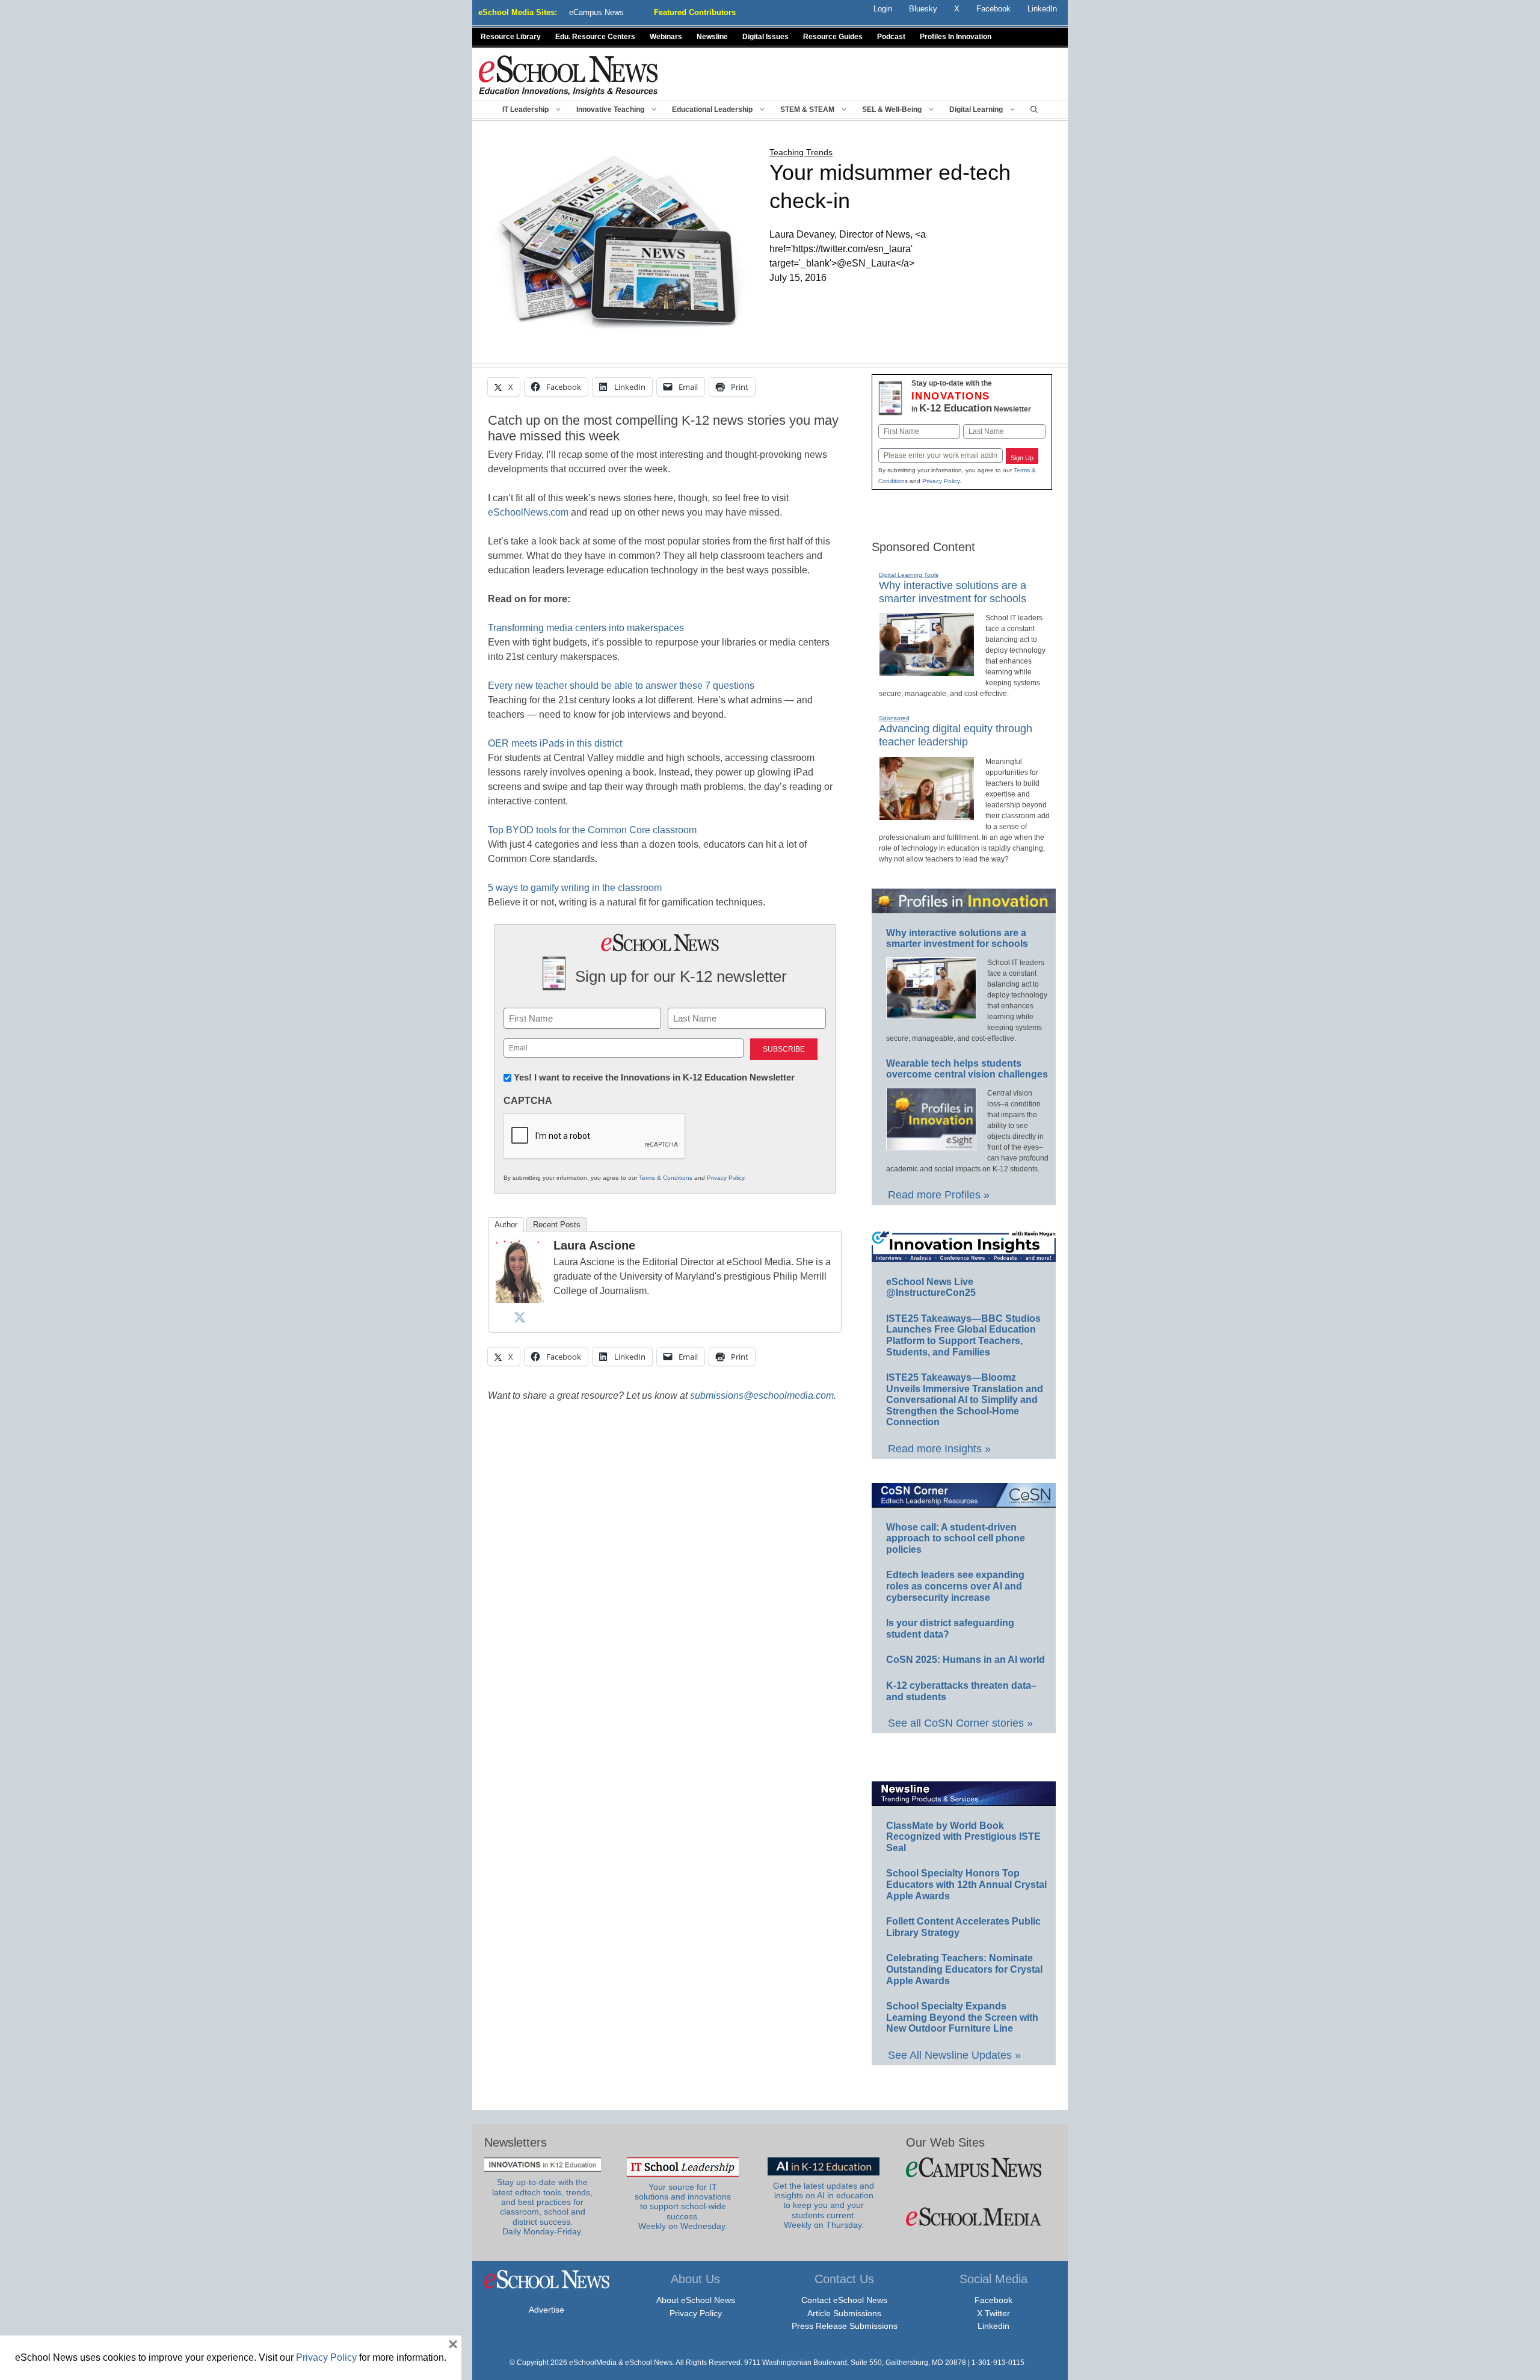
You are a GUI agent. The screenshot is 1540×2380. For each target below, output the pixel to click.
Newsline (712, 37)
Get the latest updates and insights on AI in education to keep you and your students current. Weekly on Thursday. (824, 2206)
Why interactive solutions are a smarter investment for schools (957, 939)
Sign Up (1022, 458)
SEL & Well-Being (892, 109)
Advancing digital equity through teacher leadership (956, 735)
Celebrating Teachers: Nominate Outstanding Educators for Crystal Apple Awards (964, 1969)
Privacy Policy (725, 1178)
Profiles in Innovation (956, 37)
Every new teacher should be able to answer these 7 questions (621, 686)
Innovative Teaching (610, 109)
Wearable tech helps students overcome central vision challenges (967, 1069)
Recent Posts (557, 1225)
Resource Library (511, 37)
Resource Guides (833, 37)
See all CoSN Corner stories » (960, 1723)
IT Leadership (525, 109)
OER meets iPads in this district (555, 743)
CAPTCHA (528, 1101)
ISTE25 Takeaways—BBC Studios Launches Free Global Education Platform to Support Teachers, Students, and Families (963, 1335)
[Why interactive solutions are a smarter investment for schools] (927, 671)
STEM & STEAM (807, 109)
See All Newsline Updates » (954, 2055)
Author (506, 1225)
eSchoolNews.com (528, 512)
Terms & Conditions (666, 1178)
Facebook (993, 2300)
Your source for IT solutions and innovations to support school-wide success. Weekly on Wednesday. (683, 2207)
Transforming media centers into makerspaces (586, 628)
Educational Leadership (712, 109)
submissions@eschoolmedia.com (762, 1395)
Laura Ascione (594, 1245)
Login (883, 9)
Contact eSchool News (844, 2300)
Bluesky (923, 9)
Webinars (666, 37)
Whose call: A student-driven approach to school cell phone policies (956, 1538)
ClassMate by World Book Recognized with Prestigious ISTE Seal (963, 1837)
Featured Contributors (695, 12)
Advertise (547, 2310)
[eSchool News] (568, 75)
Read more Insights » (939, 1449)
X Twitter (993, 2313)
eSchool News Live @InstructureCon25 (931, 1287)
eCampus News (596, 12)
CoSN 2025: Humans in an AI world (966, 1660)
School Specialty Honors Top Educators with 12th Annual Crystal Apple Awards (966, 1884)
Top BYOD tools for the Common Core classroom (592, 830)
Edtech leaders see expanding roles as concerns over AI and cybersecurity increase (955, 1586)
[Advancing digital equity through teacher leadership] (927, 815)
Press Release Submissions (845, 2326)
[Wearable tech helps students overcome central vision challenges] (931, 1145)
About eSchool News (696, 2300)
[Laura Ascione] (520, 1300)
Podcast (891, 37)
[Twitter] (520, 1317)
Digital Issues (765, 37)
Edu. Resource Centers (595, 37)
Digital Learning (976, 109)
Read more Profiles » (939, 1195)
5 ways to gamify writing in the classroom (575, 888)
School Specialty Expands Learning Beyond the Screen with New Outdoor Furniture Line (962, 2017)
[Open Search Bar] (1034, 109)
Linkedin (993, 2326)
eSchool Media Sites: (518, 12)
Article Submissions (844, 2313)
